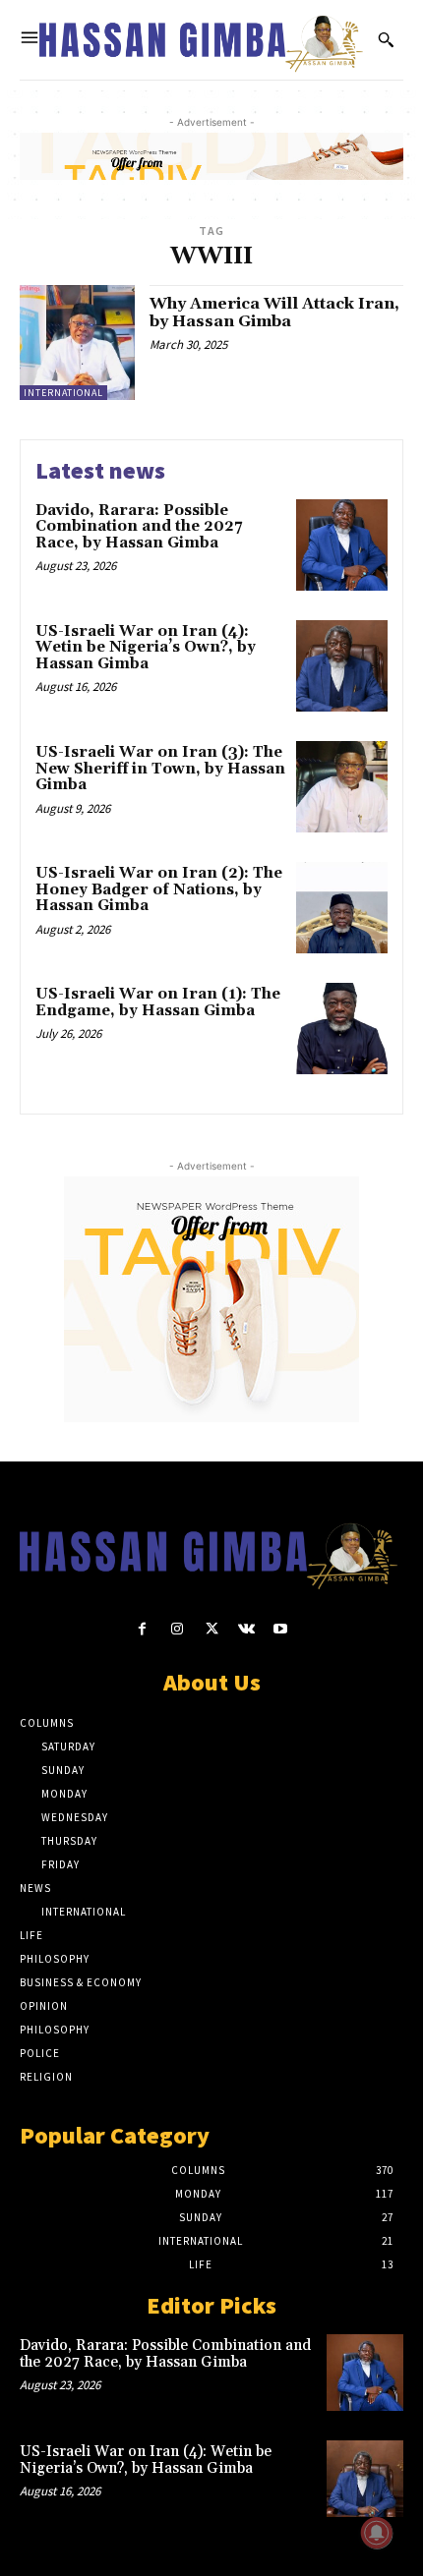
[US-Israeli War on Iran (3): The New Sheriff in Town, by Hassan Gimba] (342, 787)
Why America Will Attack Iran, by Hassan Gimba (274, 313)
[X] (211, 1629)
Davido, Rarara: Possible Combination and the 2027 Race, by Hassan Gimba (139, 527)
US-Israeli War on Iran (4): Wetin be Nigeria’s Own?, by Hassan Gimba (146, 648)
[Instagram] (177, 1629)
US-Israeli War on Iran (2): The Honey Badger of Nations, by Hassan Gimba (159, 889)
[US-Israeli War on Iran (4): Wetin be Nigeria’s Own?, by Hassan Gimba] (342, 666)
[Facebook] (142, 1629)
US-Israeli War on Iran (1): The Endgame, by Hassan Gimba (158, 1002)
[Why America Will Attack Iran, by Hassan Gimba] (77, 343)
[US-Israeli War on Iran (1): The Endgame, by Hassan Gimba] (342, 1029)
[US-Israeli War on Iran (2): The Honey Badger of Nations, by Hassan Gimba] (342, 908)
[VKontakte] (246, 1629)
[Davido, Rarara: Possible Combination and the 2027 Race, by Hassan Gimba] (342, 545)
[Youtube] (281, 1629)
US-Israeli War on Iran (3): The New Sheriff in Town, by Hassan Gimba (160, 769)
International (63, 393)
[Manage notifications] (377, 2533)
